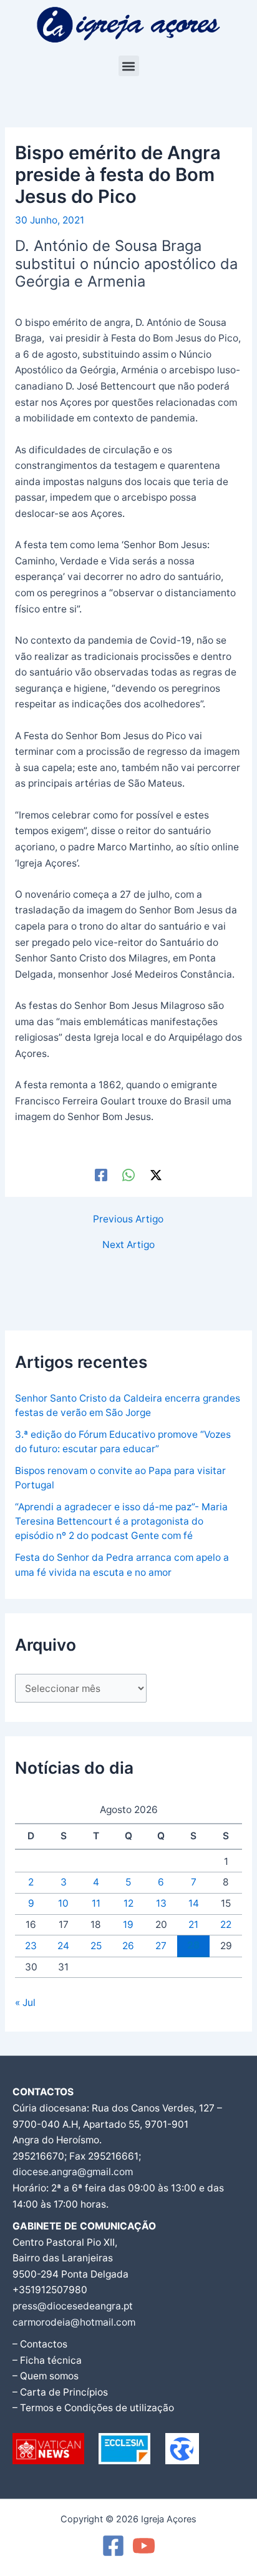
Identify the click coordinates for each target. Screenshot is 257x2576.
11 (96, 1903)
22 (226, 1925)
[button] (129, 66)
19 (128, 1925)
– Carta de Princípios (60, 2392)
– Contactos (40, 2344)
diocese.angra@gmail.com (73, 2172)
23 (31, 1946)
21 (193, 1925)
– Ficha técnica (47, 2360)
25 (96, 1946)
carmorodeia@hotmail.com (74, 2322)
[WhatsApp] (128, 1175)
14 (194, 1903)
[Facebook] (101, 1175)
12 (128, 1903)
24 (63, 1946)
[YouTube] (144, 2546)
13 (161, 1903)
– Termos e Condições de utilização (93, 2408)
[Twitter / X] (156, 1175)
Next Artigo (128, 1245)
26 (128, 1946)
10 (63, 1903)
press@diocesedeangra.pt (73, 2306)
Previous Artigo (128, 1219)
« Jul (25, 2003)
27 (161, 1946)
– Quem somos (46, 2376)
